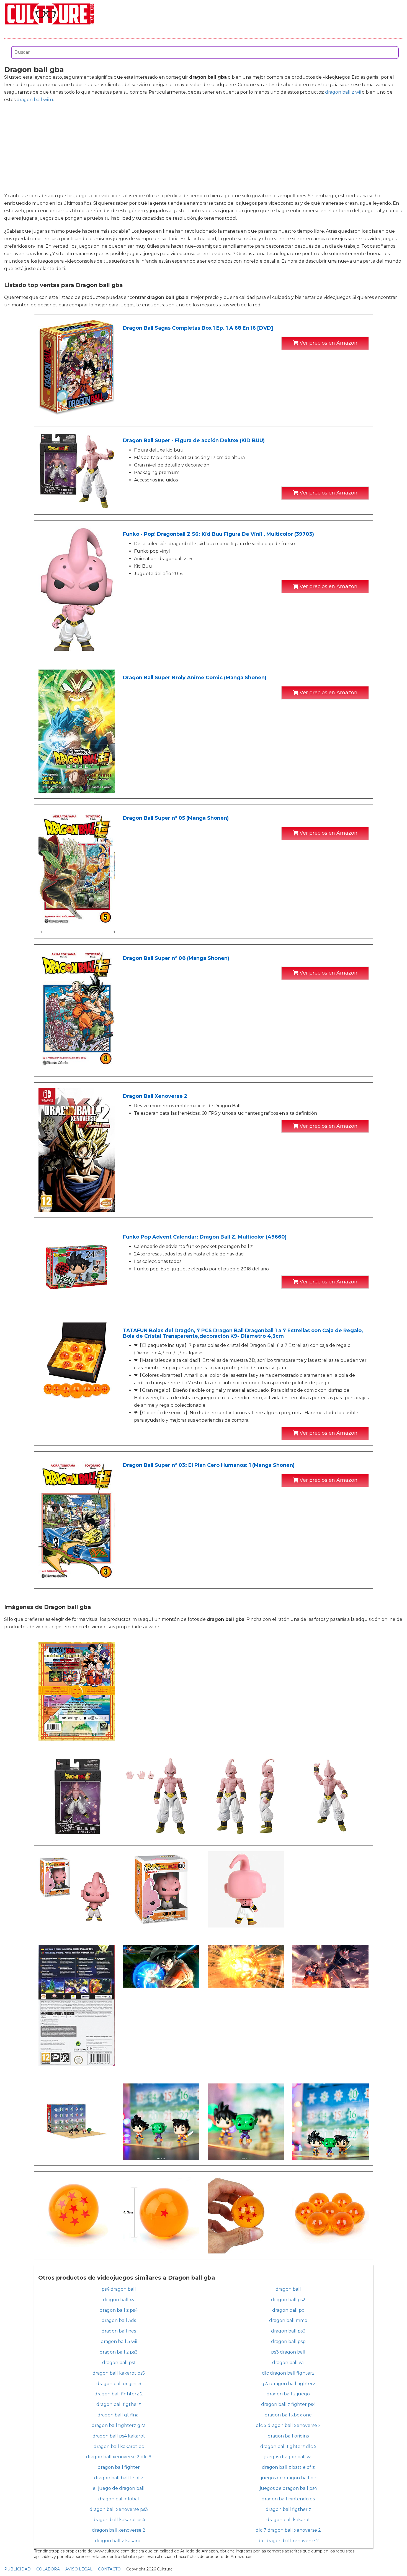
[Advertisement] (203, 148)
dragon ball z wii (343, 92)
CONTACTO (109, 2569)
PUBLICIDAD (17, 2569)
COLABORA (48, 2569)
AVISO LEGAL (79, 2569)
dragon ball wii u (35, 100)
